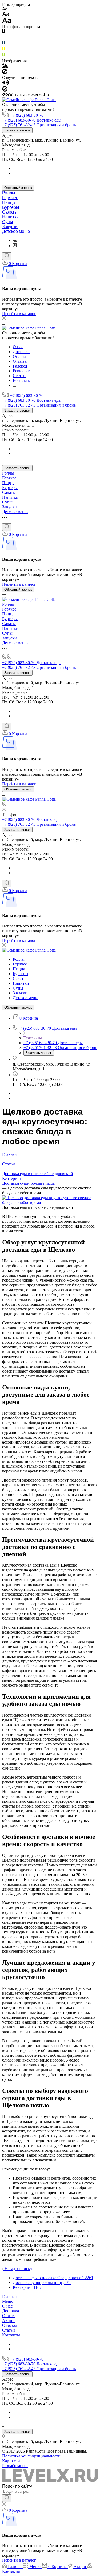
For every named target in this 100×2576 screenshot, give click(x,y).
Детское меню (16, 231)
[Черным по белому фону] (4, 33)
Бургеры (11, 207)
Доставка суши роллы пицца (28, 1183)
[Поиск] (7, 256)
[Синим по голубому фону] (4, 44)
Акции (8, 2321)
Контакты (11, 2335)
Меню (8, 2301)
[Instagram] (15, 246)
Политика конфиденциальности (31, 2456)
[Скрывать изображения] (5, 73)
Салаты (10, 212)
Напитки (10, 217)
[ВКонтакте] (15, 240)
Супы (8, 222)
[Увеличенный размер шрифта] (7, 22)
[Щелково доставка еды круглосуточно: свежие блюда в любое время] (50, 1202)
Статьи (9, 2330)
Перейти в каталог (19, 314)
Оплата (9, 2316)
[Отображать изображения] (5, 66)
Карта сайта (13, 2461)
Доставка (11, 2311)
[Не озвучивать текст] (5, 90)
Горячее (10, 198)
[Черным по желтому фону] (4, 50)
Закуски (10, 227)
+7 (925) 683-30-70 (27, 115)
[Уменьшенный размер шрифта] (5, 9)
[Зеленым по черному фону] (4, 56)
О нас (7, 2306)
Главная (9, 2296)
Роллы (9, 193)
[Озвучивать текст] (5, 84)
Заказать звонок (17, 130)
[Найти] (7, 2498)
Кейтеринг (12, 1178)
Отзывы (9, 2325)
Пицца (9, 202)
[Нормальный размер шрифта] (6, 15)
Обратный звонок (18, 188)
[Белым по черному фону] (4, 38)
